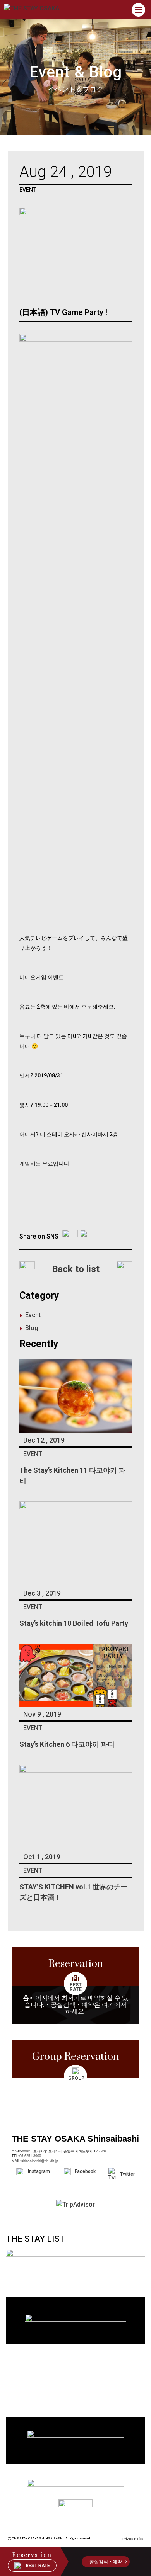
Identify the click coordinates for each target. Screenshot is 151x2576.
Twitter (127, 2174)
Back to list (76, 1269)
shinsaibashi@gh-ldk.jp (40, 2161)
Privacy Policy (133, 2539)
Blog (32, 1328)
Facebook (85, 2171)
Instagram (39, 2171)
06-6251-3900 (30, 2156)
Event (33, 1315)
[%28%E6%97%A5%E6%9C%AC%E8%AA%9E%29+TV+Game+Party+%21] (70, 1237)
